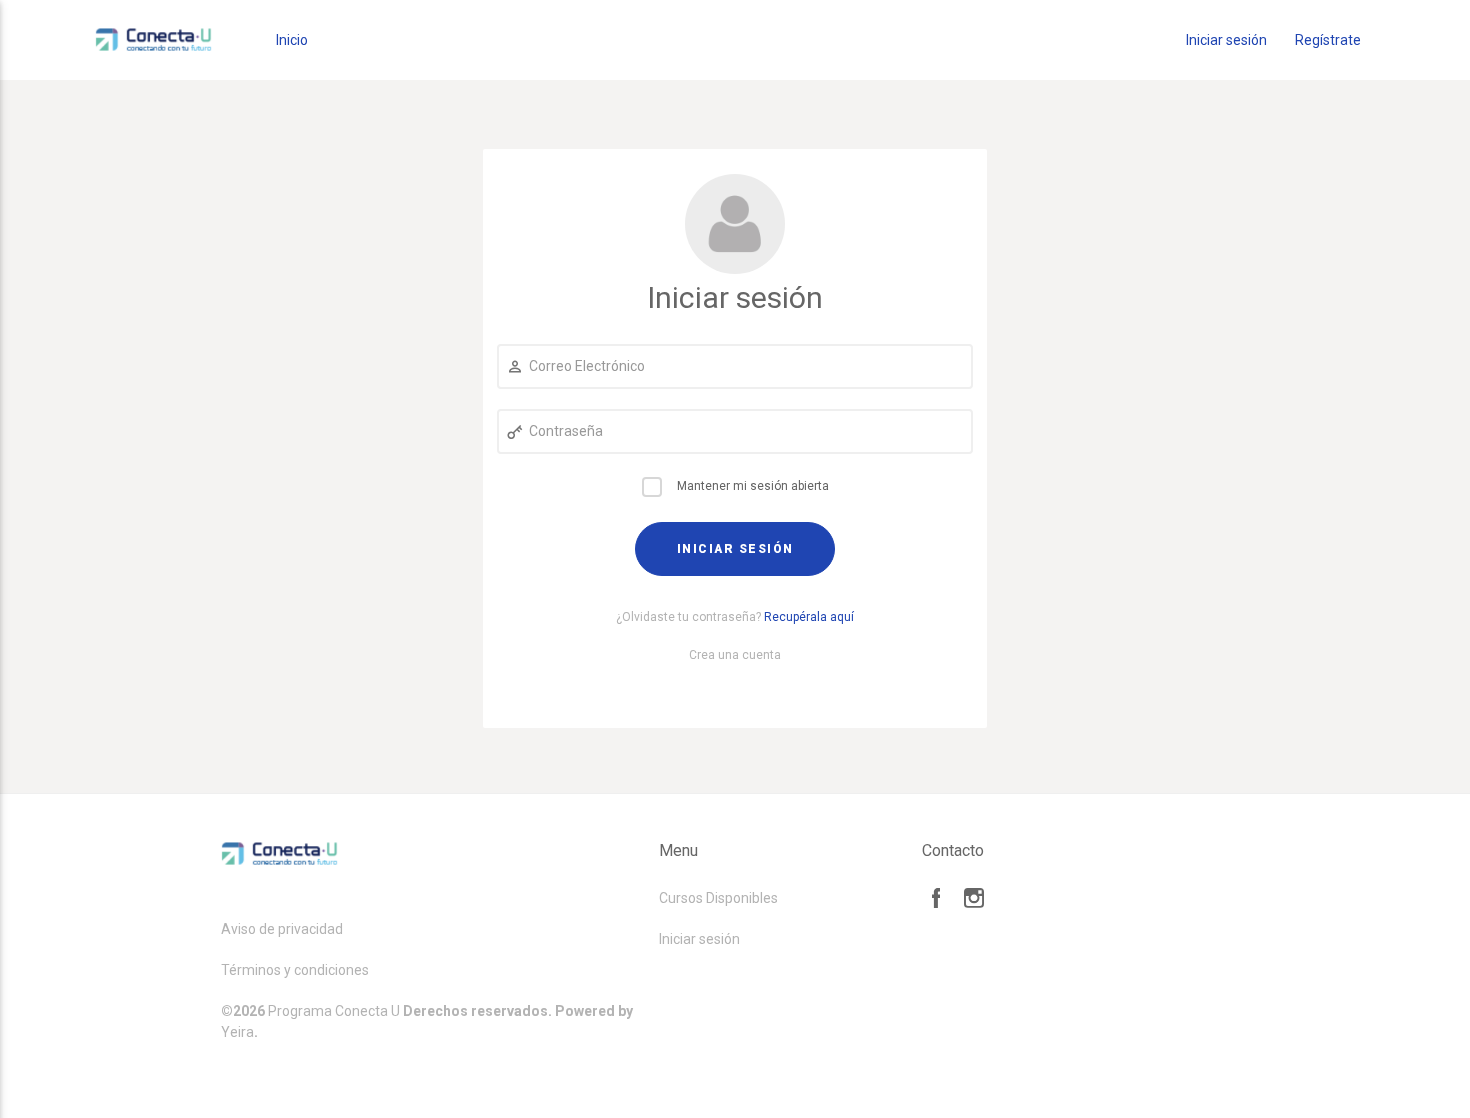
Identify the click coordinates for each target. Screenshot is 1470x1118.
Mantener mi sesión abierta (753, 486)
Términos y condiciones (295, 970)
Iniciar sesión (1226, 40)
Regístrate (1328, 40)
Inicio (292, 40)
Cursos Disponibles (718, 898)
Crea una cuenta (735, 655)
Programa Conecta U (334, 1011)
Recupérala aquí (809, 617)
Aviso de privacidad (282, 929)
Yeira (237, 1032)
